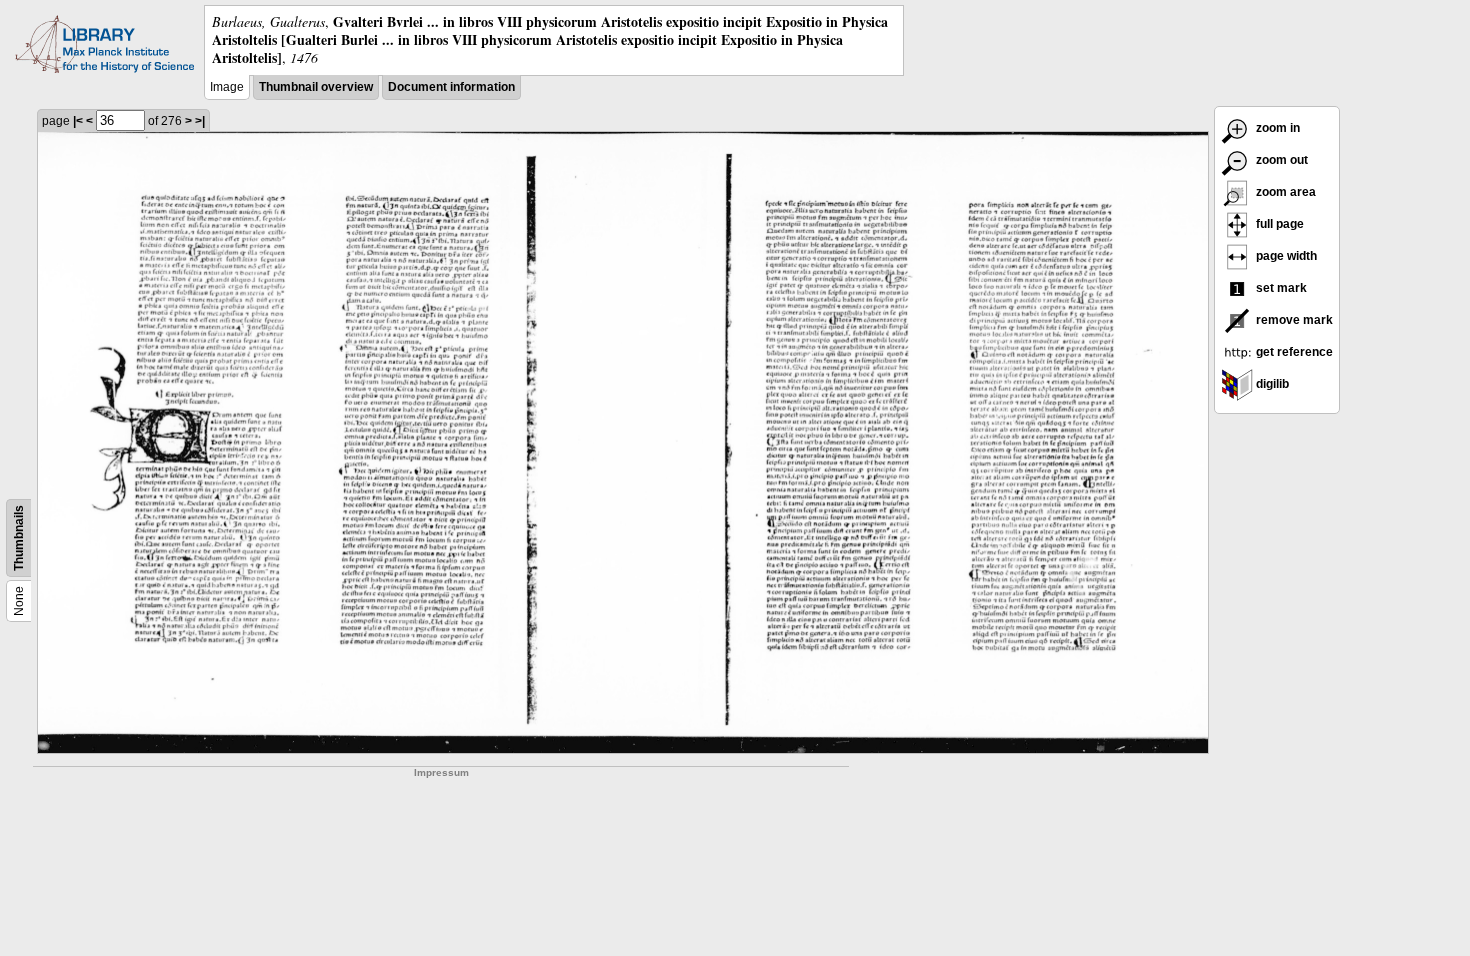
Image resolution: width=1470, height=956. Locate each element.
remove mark (1293, 320)
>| (200, 121)
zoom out (1280, 160)
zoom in (1276, 128)
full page (1278, 224)
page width (1285, 256)
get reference (1293, 352)
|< (78, 121)
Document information (451, 87)
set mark (1280, 288)
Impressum (441, 772)
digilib (1271, 384)
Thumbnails (19, 538)
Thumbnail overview (316, 87)
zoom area (1284, 192)
